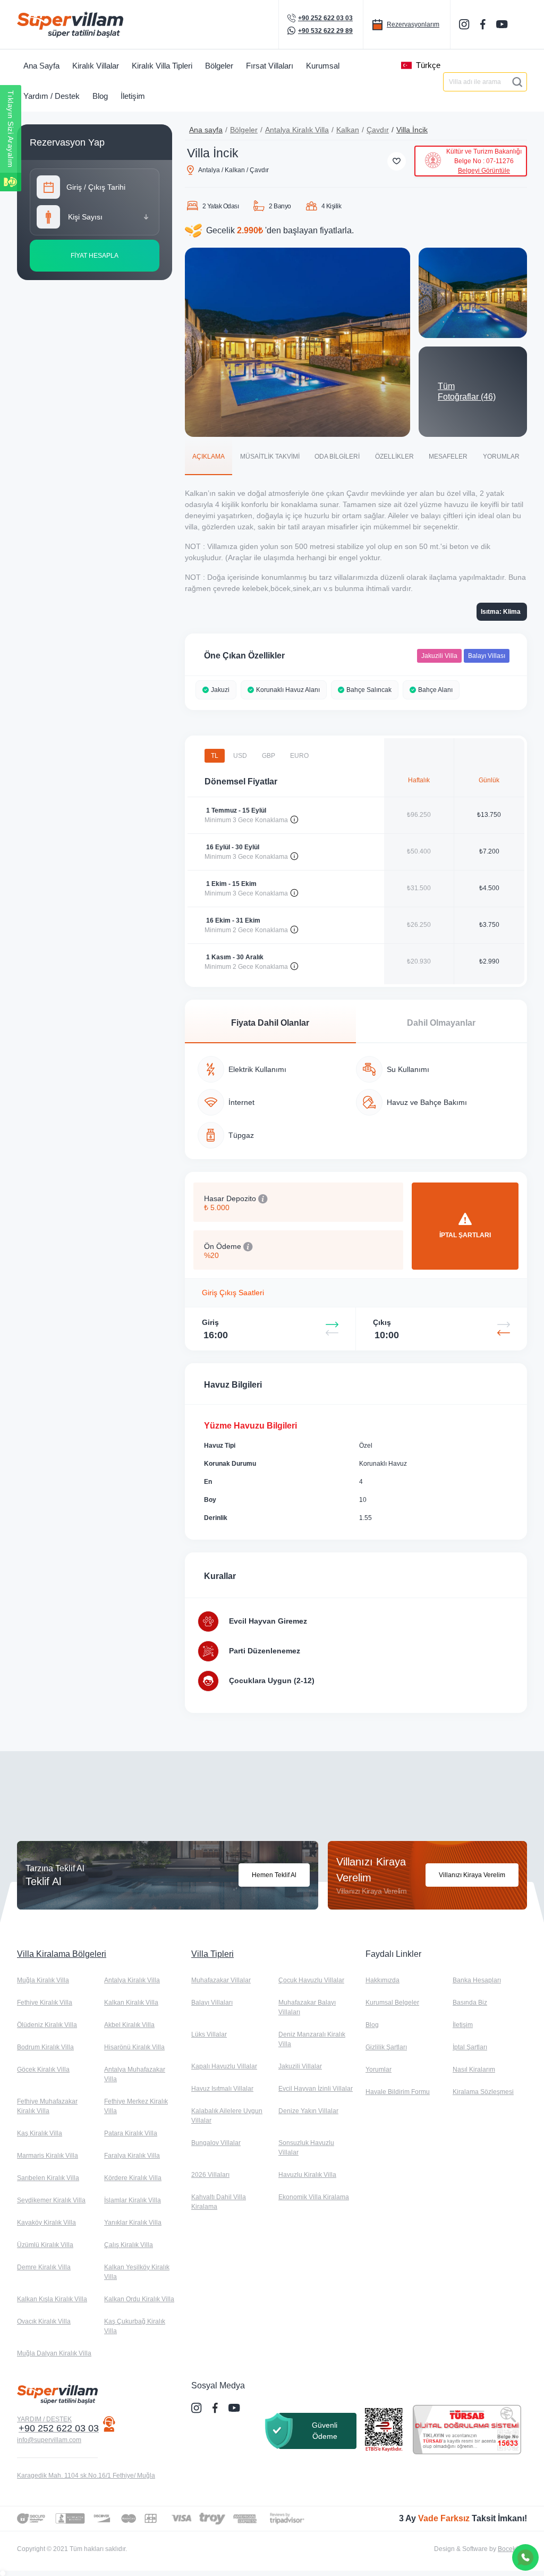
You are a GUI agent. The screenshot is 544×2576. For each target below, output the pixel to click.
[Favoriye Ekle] (397, 161)
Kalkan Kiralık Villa (131, 2003)
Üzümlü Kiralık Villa (45, 2245)
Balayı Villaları (212, 2003)
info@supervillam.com (49, 2440)
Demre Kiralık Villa (44, 2267)
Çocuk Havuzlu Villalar (311, 1980)
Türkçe (428, 65)
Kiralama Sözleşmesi (483, 2092)
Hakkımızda (382, 1980)
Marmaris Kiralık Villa (48, 2156)
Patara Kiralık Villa (131, 2133)
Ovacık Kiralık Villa (44, 2321)
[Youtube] (503, 24)
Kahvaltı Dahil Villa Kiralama (219, 2202)
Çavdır (378, 130)
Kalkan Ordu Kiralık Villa (139, 2299)
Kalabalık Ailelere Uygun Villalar (227, 2116)
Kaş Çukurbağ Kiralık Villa (135, 2326)
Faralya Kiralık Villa (132, 2156)
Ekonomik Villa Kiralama (314, 2197)
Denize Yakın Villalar (308, 2111)
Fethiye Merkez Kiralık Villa (136, 2106)
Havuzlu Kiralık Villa (307, 2175)
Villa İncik (412, 130)
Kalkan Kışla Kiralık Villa (52, 2299)
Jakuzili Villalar (300, 2066)
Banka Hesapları (477, 1980)
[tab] (209, 456)
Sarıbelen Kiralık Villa (48, 2178)
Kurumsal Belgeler (392, 2003)
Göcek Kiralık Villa (43, 2070)
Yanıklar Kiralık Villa (133, 2223)
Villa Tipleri (212, 1954)
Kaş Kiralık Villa (40, 2133)
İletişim (463, 2025)
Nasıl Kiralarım (474, 2070)
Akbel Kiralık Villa (129, 2025)
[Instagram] (465, 24)
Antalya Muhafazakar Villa (135, 2074)
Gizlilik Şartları (386, 2047)
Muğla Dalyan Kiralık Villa (54, 2353)
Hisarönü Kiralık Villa (134, 2047)
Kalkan (348, 130)
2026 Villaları (210, 2175)
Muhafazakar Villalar (221, 1980)
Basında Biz (470, 2003)
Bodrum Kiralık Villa (45, 2047)
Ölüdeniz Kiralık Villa (47, 2025)
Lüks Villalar (209, 2034)
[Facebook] (484, 24)
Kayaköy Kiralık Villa (46, 2223)
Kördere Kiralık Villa (133, 2178)
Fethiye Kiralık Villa (45, 2003)
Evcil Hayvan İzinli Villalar (316, 2089)
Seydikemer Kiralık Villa (51, 2200)
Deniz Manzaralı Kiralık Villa (312, 2039)
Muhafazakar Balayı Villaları (307, 2007)
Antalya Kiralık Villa (297, 130)
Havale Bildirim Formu (398, 2092)
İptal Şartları (470, 2047)
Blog (372, 2025)
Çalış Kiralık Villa (129, 2245)
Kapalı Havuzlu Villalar (224, 2066)
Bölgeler (244, 130)
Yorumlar (379, 2070)
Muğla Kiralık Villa (43, 1980)
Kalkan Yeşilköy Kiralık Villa (137, 2272)
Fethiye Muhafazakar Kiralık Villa (47, 2106)
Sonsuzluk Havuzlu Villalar (306, 2148)
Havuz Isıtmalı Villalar (222, 2089)
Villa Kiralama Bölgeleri (62, 1954)
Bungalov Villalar (216, 2143)
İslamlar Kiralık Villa (133, 2200)
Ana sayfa (206, 130)
